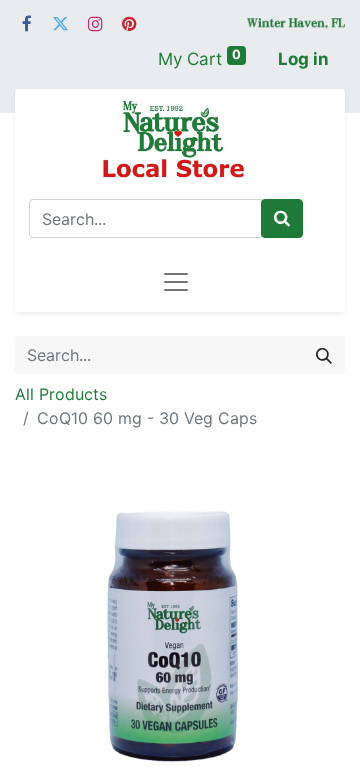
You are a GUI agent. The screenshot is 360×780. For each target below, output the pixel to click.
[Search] (282, 219)
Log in (303, 59)
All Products (61, 394)
